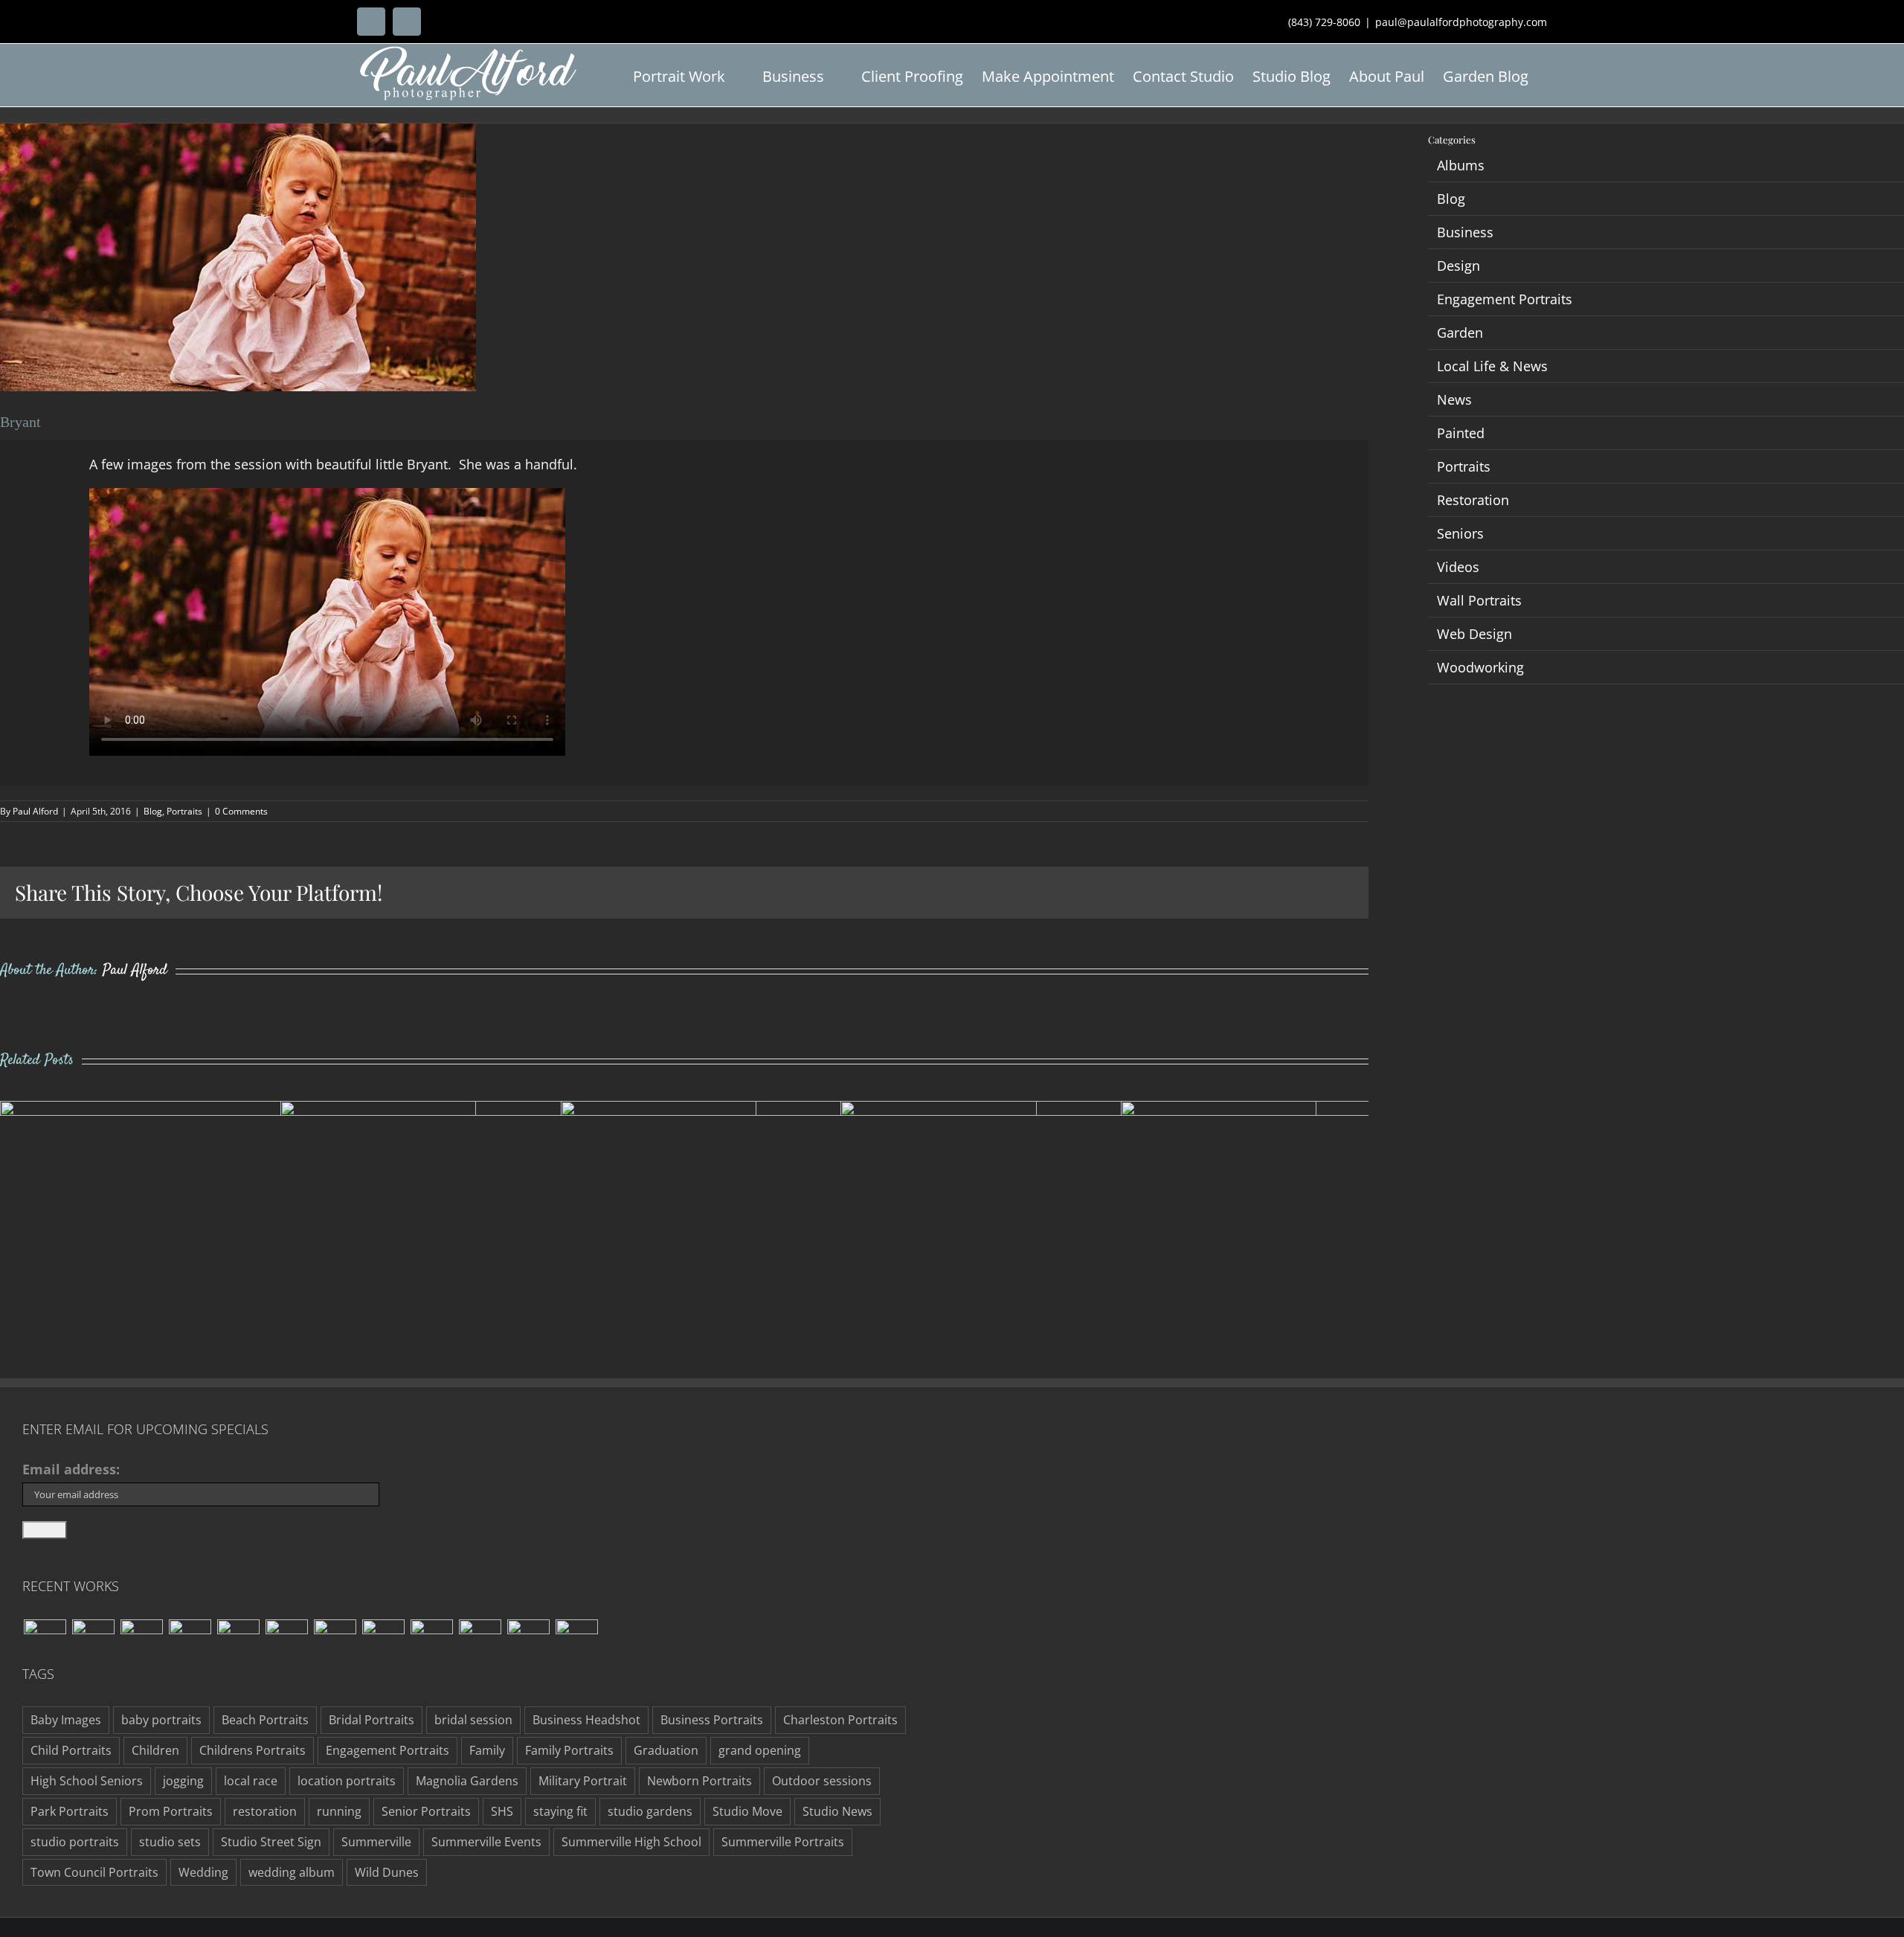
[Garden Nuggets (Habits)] (141, 1641)
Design (1458, 266)
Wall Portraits (1479, 600)
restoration (265, 1811)
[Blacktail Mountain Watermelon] (238, 1641)
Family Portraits (569, 1750)
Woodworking (1480, 667)
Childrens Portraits (253, 1750)
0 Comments (241, 811)
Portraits (184, 811)
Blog (153, 811)
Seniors (1460, 533)
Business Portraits (712, 1720)
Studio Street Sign (271, 1842)
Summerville (376, 1842)
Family (487, 1750)
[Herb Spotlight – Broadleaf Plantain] (383, 1641)
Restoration (1473, 500)
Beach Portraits (265, 1720)
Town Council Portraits (94, 1872)
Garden (1460, 333)
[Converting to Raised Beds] (190, 1641)
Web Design (1474, 634)
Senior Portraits (426, 1811)
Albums (1461, 165)
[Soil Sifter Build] (431, 1641)
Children (155, 1750)
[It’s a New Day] (576, 1641)
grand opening (760, 1750)
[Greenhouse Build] (528, 1641)
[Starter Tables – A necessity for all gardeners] (480, 1641)
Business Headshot (586, 1720)
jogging (183, 1781)
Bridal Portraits (372, 1720)
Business (1465, 232)
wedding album (292, 1872)
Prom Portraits (171, 1811)
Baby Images (66, 1720)
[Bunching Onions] (286, 1641)
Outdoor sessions (822, 1781)
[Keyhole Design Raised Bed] (93, 1641)
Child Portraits (71, 1750)
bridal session (473, 1720)
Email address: (71, 1469)
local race (251, 1781)
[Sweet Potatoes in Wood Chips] (335, 1641)
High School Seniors (87, 1781)
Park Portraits (70, 1811)
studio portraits (75, 1842)
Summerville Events (486, 1842)
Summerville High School (631, 1842)
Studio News (837, 1811)
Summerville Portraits (783, 1842)
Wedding (203, 1872)
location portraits (347, 1781)
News (1454, 399)
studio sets (170, 1842)
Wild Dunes (387, 1872)
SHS (502, 1811)
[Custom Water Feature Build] (45, 1641)
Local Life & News (1492, 366)
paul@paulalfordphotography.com (1461, 22)
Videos (1458, 567)
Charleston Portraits (840, 1720)
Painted (1461, 433)
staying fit (560, 1811)
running (339, 1811)
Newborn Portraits (699, 1781)
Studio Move (747, 1811)
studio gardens (650, 1811)
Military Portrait (583, 1781)
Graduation (666, 1750)
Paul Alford (35, 811)
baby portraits (161, 1720)
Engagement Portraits (1505, 299)
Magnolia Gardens (467, 1781)
